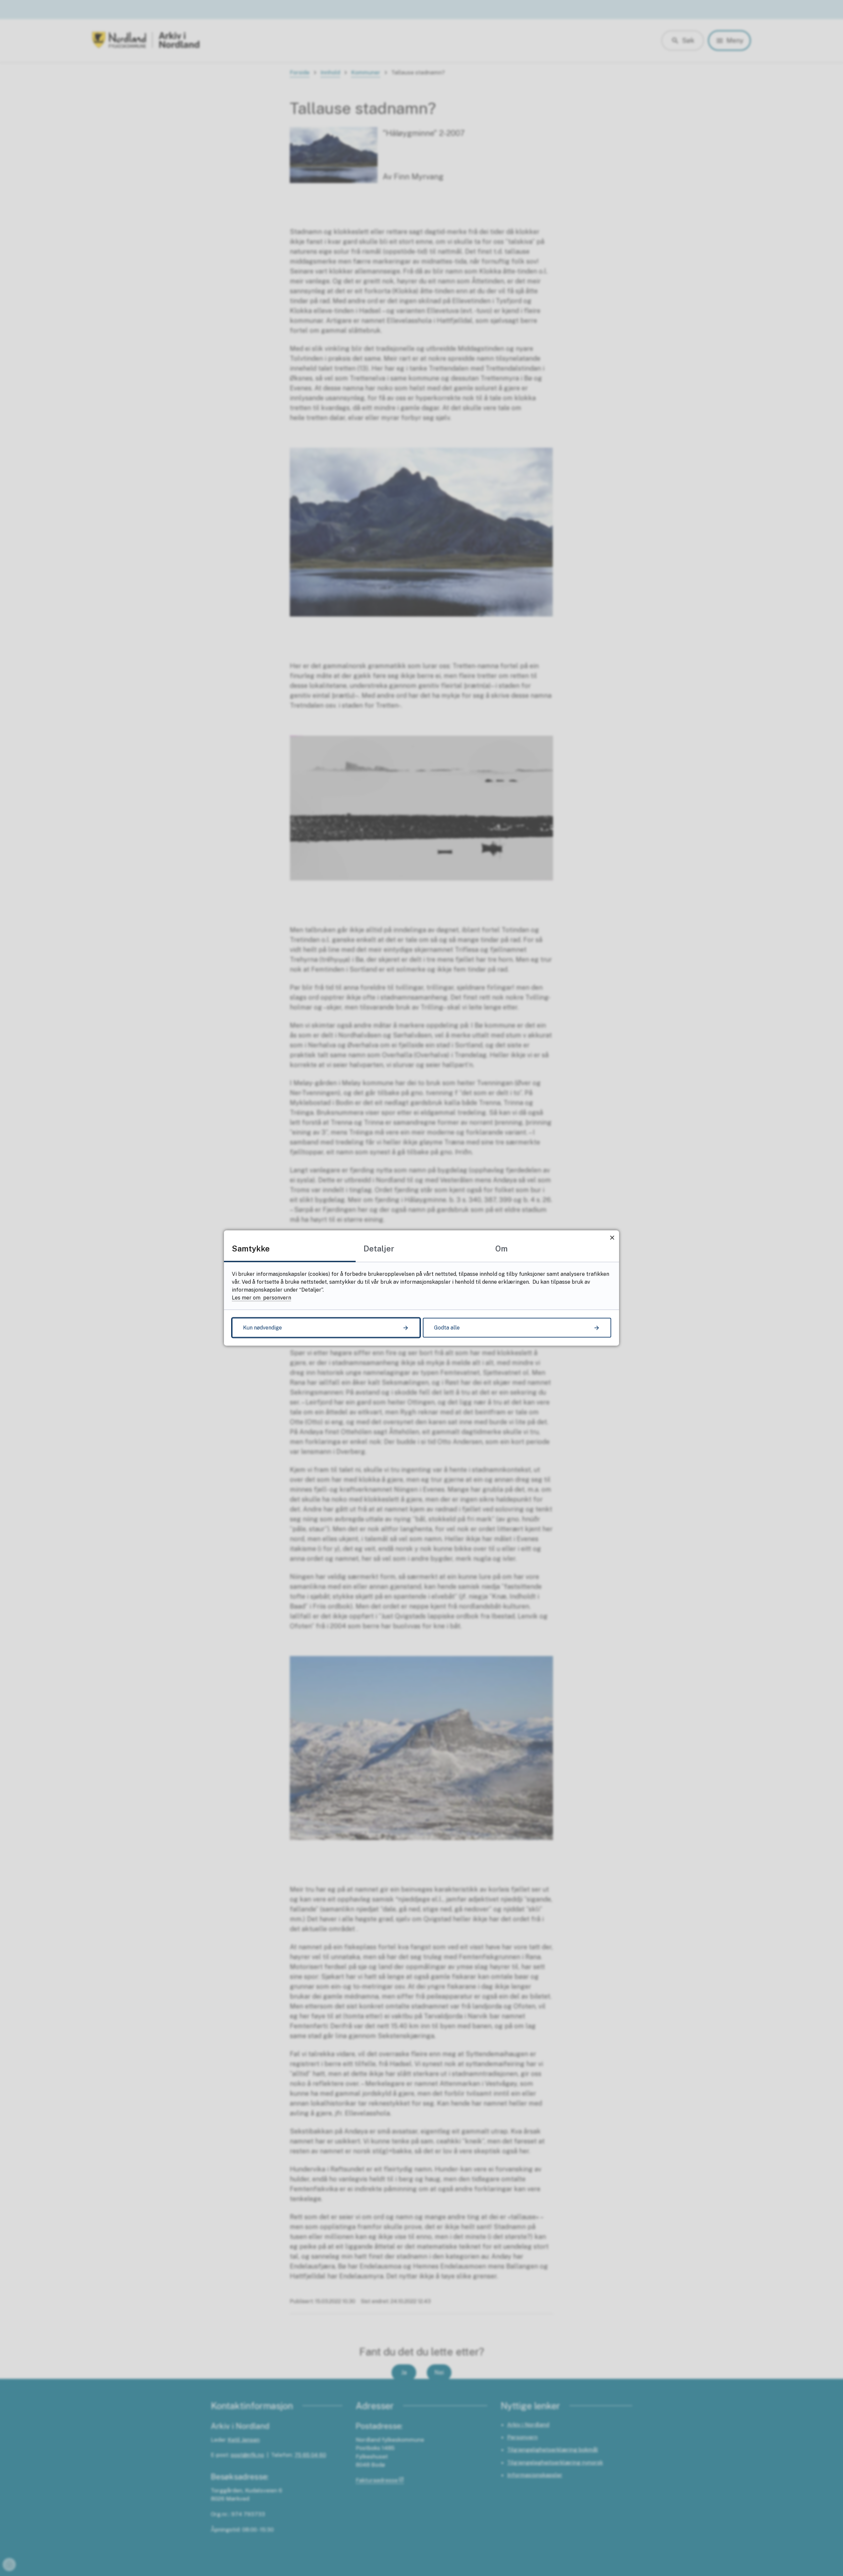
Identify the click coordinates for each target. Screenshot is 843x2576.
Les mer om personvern (261, 1298)
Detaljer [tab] (379, 1249)
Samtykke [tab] (251, 1249)
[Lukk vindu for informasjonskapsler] (612, 1237)
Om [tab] (502, 1249)
